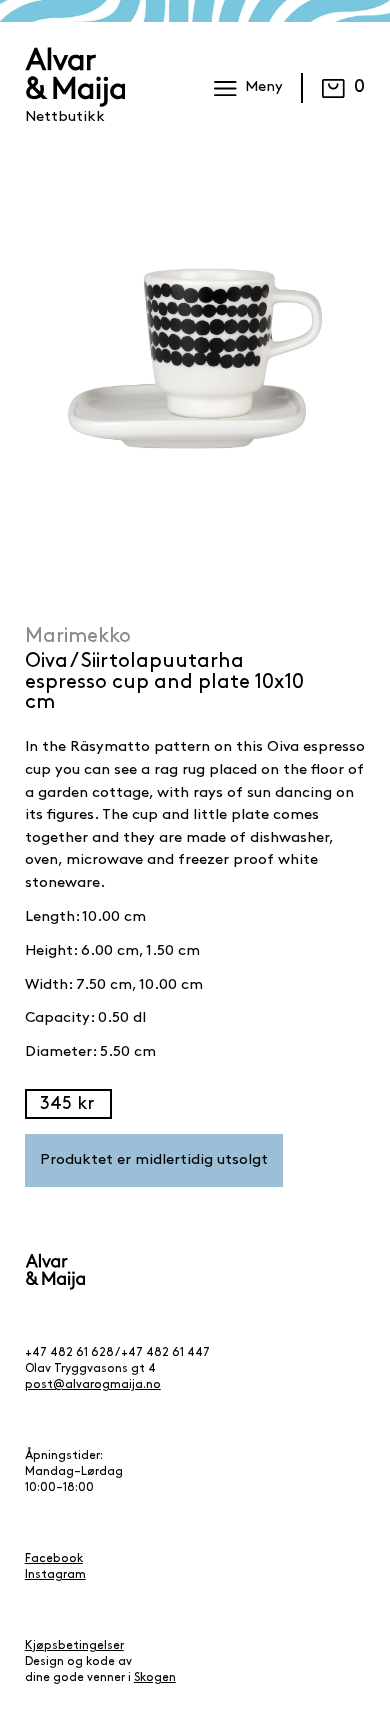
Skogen (155, 1678)
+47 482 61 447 (165, 1353)
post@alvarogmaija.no (93, 1385)
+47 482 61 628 (69, 1353)
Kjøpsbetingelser (74, 1646)
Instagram (55, 1575)
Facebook (54, 1559)
